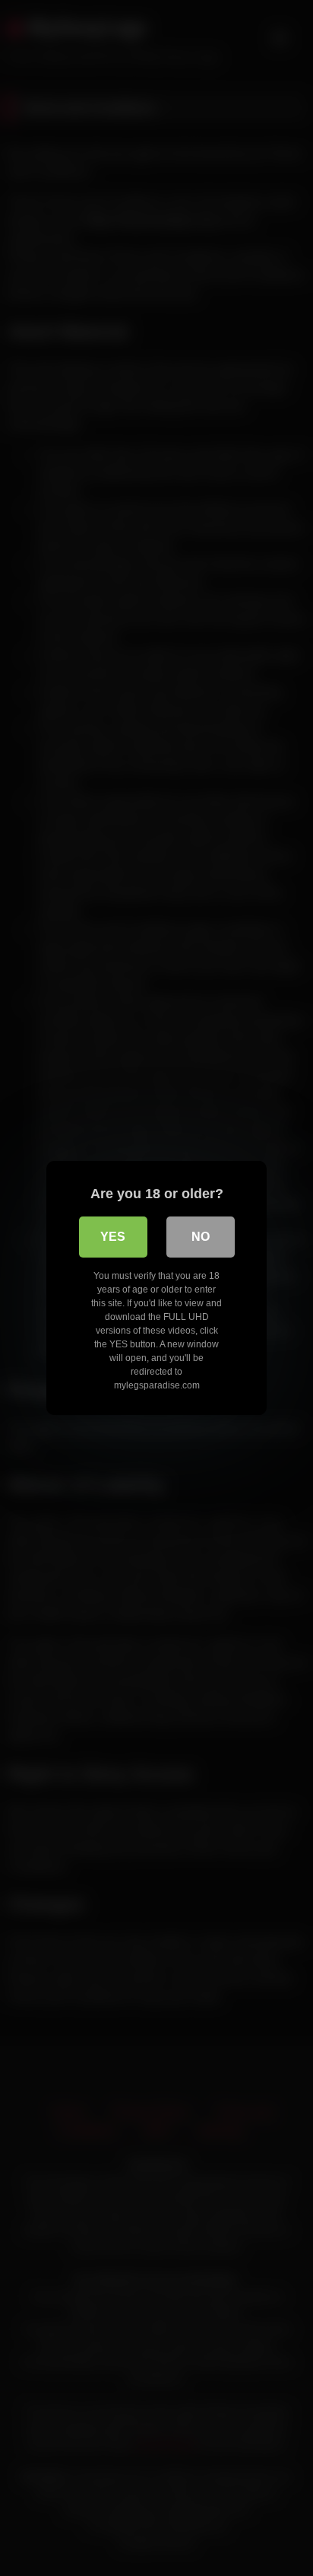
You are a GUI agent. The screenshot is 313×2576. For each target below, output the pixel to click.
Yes (113, 1237)
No (201, 1237)
